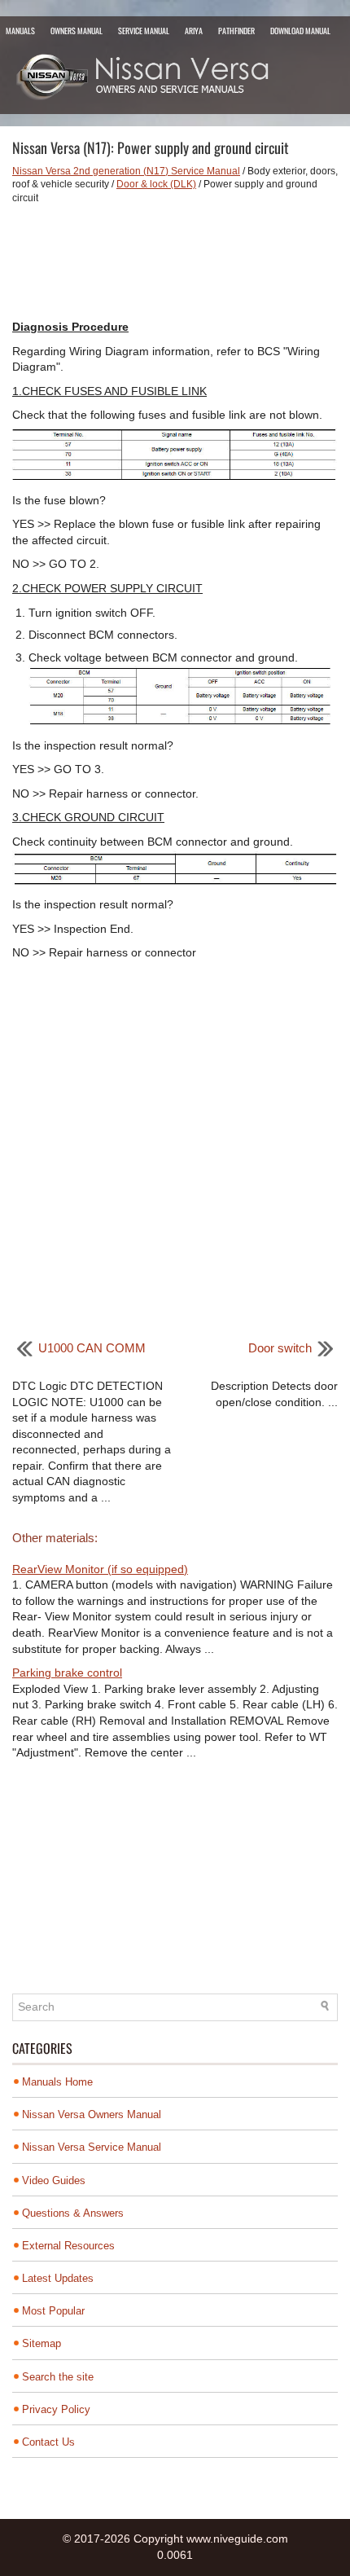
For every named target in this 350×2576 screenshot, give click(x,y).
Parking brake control (67, 1673)
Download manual (300, 31)
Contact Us (48, 2442)
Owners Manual (77, 31)
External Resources (68, 2246)
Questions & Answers (73, 2213)
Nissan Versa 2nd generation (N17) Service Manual (126, 171)
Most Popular (53, 2311)
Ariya (194, 31)
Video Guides (54, 2180)
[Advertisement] (175, 262)
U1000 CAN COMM (92, 1348)
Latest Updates (58, 2278)
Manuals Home (57, 2082)
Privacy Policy (56, 2409)
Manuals (20, 31)
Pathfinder (236, 31)
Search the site (58, 2377)
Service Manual (144, 31)
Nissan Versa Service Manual (92, 2147)
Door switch (280, 1348)
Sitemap (42, 2343)
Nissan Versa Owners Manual (92, 2114)
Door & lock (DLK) (156, 184)
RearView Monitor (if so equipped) (100, 1569)
